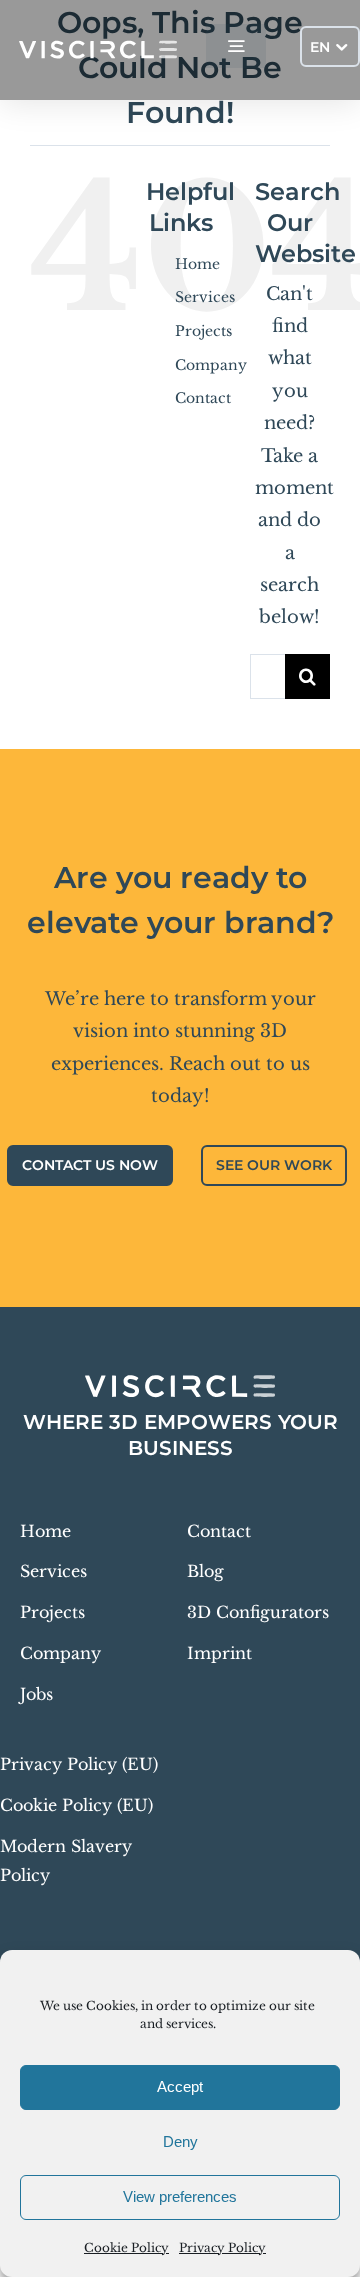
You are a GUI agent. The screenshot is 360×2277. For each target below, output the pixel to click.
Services (205, 297)
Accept (180, 2086)
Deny (180, 2141)
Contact (203, 398)
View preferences (180, 2196)
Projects (203, 331)
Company (211, 365)
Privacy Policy (222, 2247)
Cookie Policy (126, 2247)
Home (197, 264)
